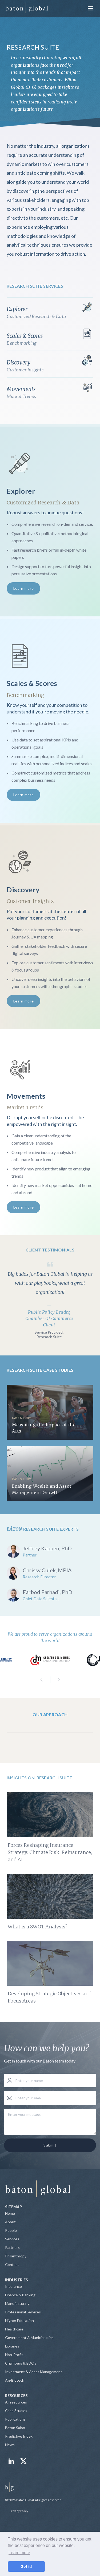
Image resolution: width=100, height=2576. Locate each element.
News (10, 2445)
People (11, 2230)
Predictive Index (19, 2436)
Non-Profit (14, 2355)
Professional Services (23, 2312)
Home (10, 2213)
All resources (16, 2402)
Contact (12, 2264)
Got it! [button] (26, 2566)
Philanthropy (16, 2256)
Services (12, 2239)
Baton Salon (15, 2428)
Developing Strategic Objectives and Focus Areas (50, 1997)
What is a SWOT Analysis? (38, 1927)
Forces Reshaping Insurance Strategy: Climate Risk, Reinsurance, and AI (50, 1852)
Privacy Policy (19, 2511)
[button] (90, 9)
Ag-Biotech (15, 2380)
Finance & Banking (20, 2295)
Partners (12, 2247)
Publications (15, 2419)
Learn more (24, 588)
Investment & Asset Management (34, 2372)
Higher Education (19, 2320)
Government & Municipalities (29, 2338)
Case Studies (16, 2411)
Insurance (13, 2286)
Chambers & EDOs (21, 2363)
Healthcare (14, 2329)
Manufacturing (17, 2303)
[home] (27, 9)
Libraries (12, 2346)
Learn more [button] (19, 2553)
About (10, 2222)
